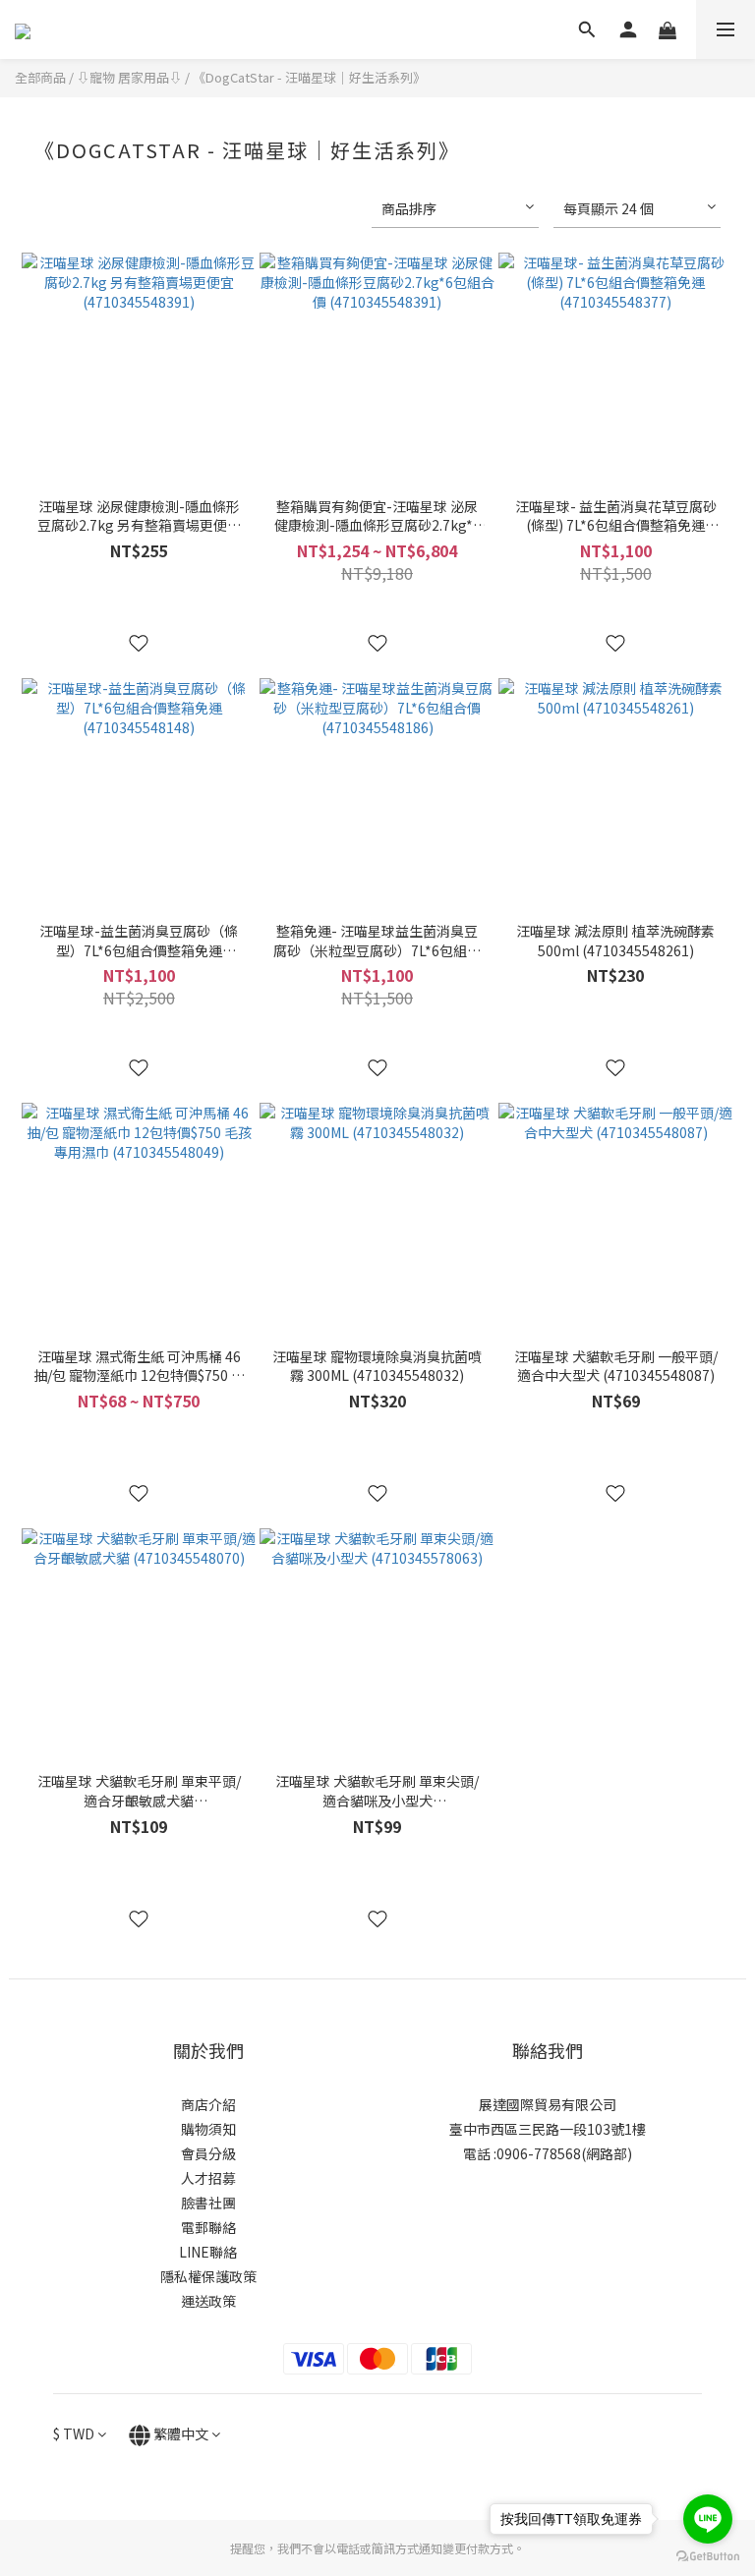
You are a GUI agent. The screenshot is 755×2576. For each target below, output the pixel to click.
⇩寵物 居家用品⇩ (129, 77)
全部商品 (40, 77)
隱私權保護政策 (208, 2276)
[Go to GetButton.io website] (708, 2556)
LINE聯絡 (208, 2252)
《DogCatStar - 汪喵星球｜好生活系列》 (309, 77)
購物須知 (208, 2129)
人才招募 (208, 2178)
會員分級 (208, 2153)
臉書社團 (208, 2203)
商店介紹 (208, 2104)
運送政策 (208, 2301)
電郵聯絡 (208, 2227)
